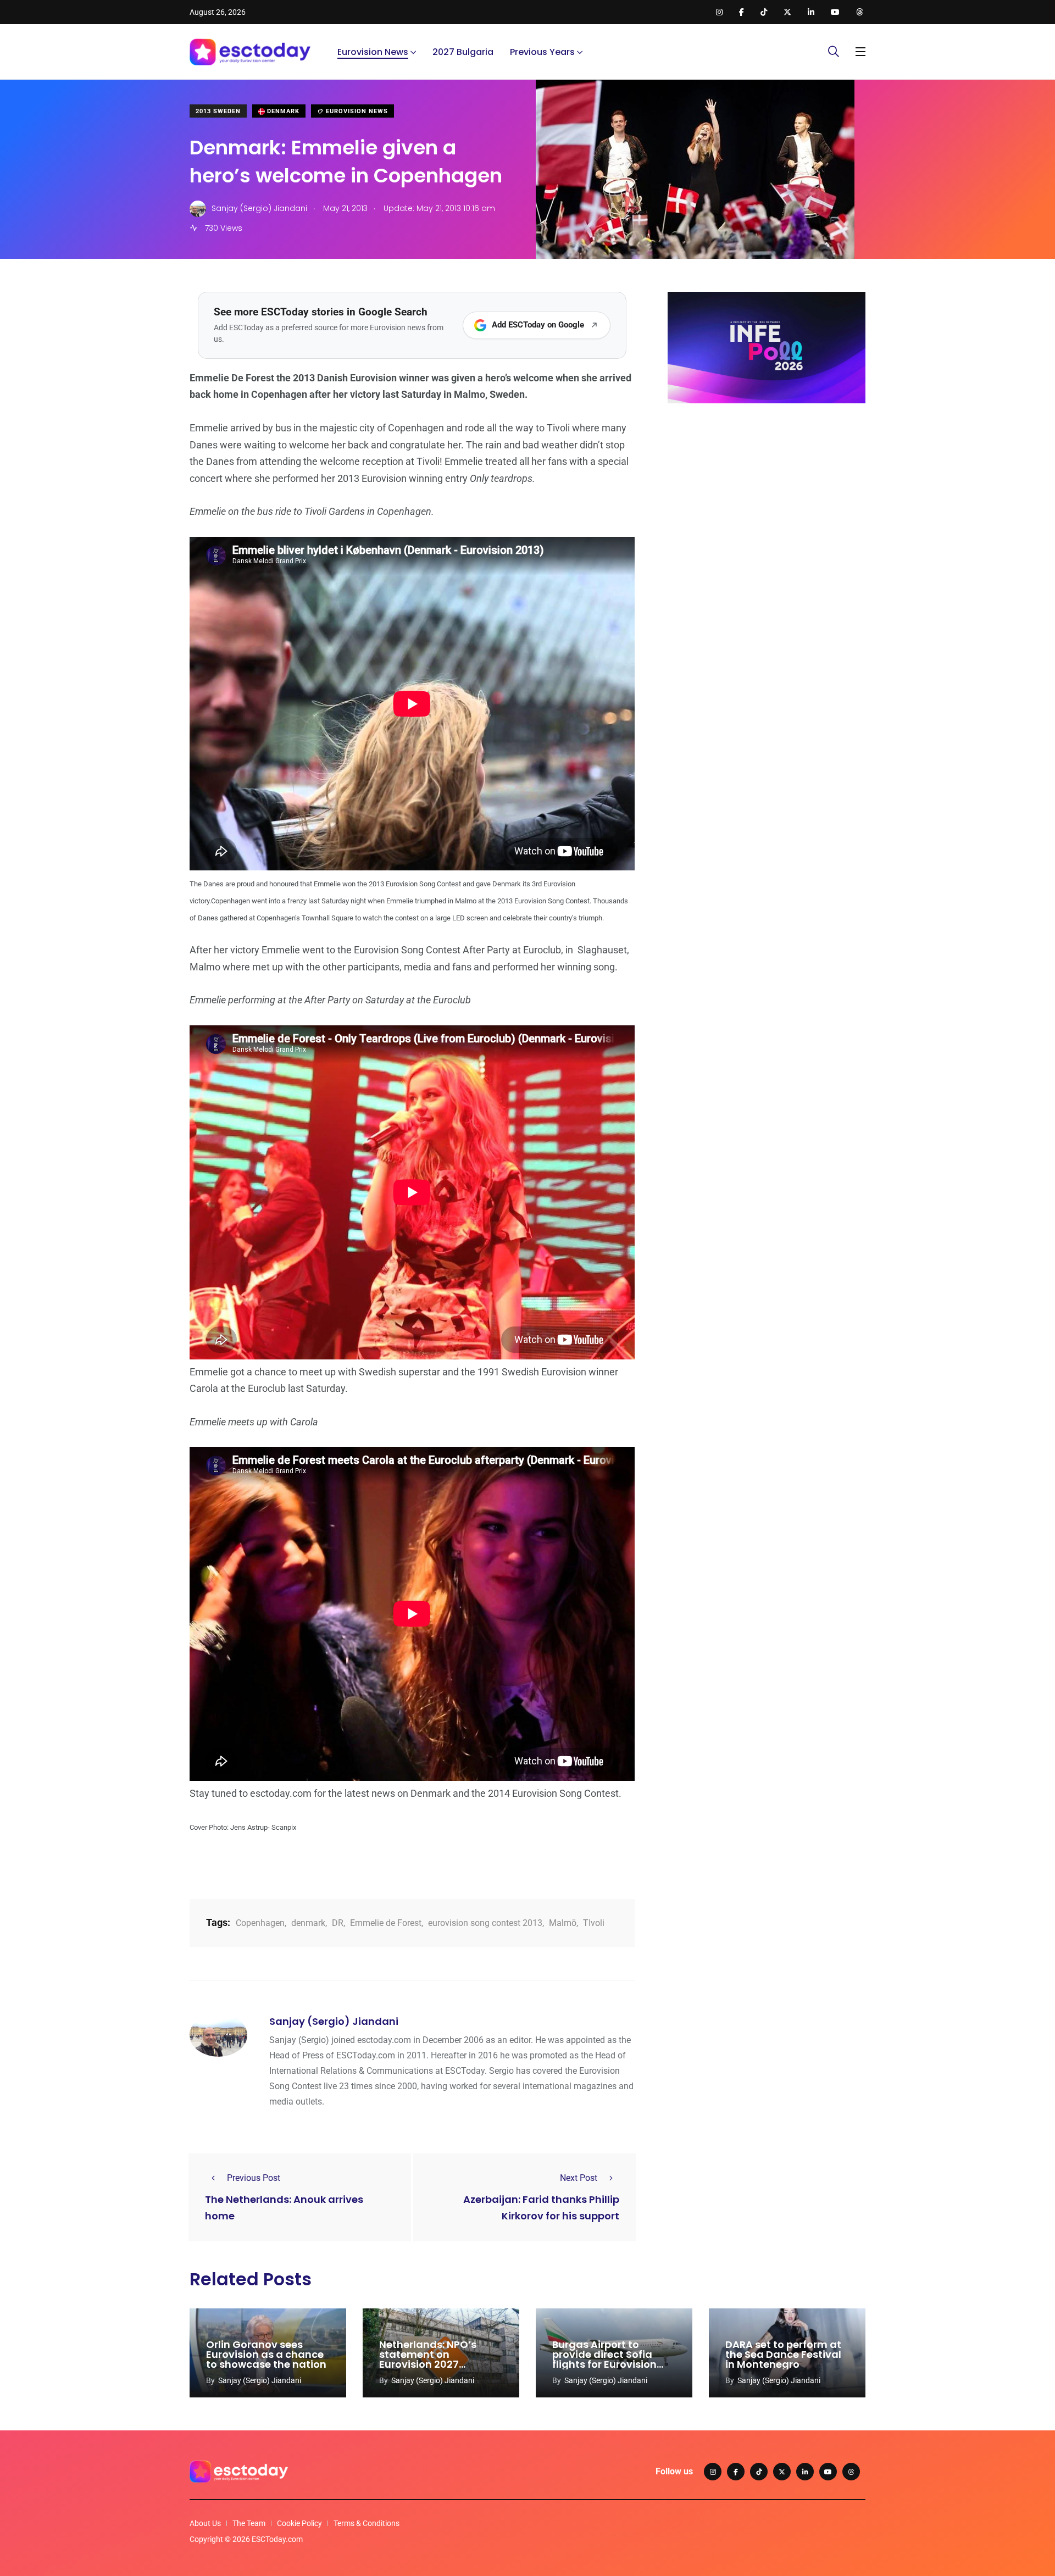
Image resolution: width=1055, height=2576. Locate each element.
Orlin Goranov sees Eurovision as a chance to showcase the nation (266, 2354)
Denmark (282, 111)
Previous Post (254, 2178)
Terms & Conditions (367, 2523)
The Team (249, 2523)
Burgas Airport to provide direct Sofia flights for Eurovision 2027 (604, 2359)
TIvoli (594, 1923)
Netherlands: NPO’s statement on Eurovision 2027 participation (428, 2359)
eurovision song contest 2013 (485, 1923)
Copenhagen (260, 1923)
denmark (308, 1923)
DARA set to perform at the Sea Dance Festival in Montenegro (783, 2354)
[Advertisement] (767, 497)
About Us (205, 2523)
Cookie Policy (299, 2523)
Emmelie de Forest (386, 1923)
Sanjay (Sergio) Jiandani (334, 2021)
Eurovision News (373, 52)
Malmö (563, 1923)
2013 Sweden (218, 111)
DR (338, 1923)
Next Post (579, 2178)
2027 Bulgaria (463, 52)
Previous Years (542, 52)
